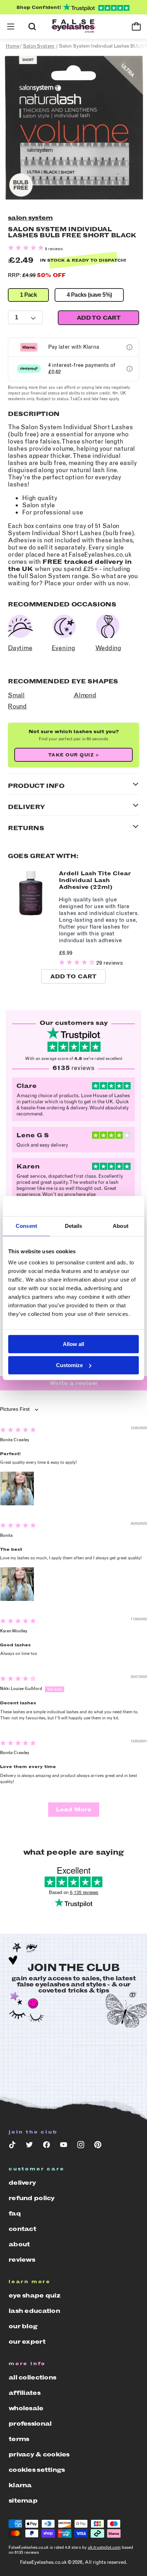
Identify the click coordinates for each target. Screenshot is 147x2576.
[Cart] (136, 26)
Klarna (20, 2485)
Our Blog (23, 2326)
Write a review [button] (74, 1383)
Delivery (22, 2183)
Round (17, 706)
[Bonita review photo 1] (17, 1584)
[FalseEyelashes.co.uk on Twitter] (29, 2146)
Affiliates (24, 2393)
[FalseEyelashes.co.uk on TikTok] (12, 2146)
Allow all (73, 1344)
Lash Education (34, 2311)
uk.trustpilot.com (104, 2547)
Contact (22, 2229)
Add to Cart (73, 976)
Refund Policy (32, 2198)
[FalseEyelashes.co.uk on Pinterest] (98, 2146)
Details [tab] (74, 1226)
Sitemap (23, 2500)
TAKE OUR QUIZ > (74, 755)
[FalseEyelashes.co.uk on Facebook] (46, 2146)
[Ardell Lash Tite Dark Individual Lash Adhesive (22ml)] (31, 915)
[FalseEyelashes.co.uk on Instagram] (81, 2146)
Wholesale (26, 2408)
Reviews (22, 2260)
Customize (69, 1365)
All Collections (32, 2377)
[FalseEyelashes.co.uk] (73, 27)
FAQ (15, 2213)
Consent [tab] (26, 1226)
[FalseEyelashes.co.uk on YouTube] (64, 2146)
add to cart (98, 318)
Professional (30, 2424)
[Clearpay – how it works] (130, 369)
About (19, 2244)
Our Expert (27, 2342)
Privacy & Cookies (39, 2454)
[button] (11, 26)
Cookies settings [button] (37, 2470)
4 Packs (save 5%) (89, 295)
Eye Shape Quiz (34, 2295)
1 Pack (28, 295)
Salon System (30, 218)
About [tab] (121, 1226)
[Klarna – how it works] (130, 347)
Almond (85, 695)
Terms (19, 2439)
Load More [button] (74, 1809)
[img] (18, 1431)
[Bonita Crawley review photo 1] (17, 1488)
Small (16, 695)
